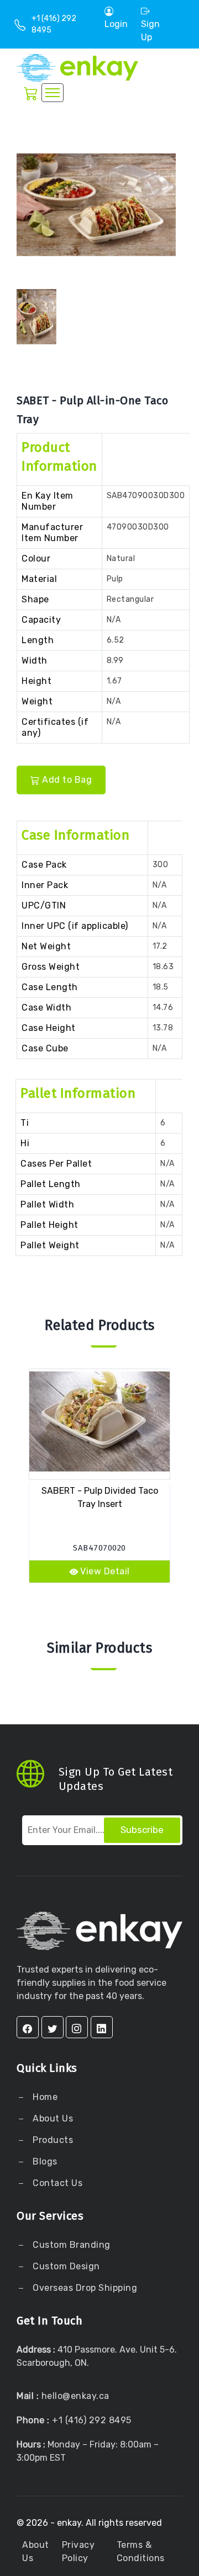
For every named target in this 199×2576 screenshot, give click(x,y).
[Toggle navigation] (53, 93)
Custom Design (65, 2266)
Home (44, 2097)
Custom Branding (70, 2245)
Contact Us (57, 2183)
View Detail (105, 1571)
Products (53, 2140)
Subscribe (142, 1830)
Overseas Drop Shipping (85, 2288)
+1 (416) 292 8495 (92, 2420)
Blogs (45, 2161)
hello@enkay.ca (75, 2396)
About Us (52, 2118)
